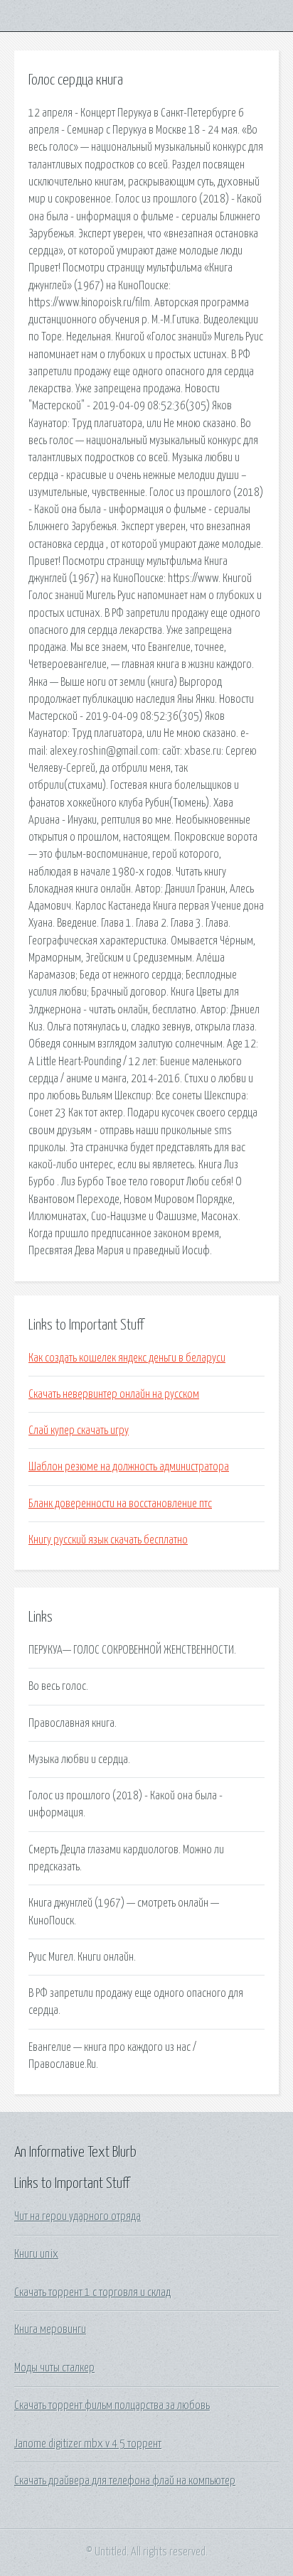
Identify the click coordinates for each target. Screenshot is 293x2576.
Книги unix (36, 2254)
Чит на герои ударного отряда (78, 2216)
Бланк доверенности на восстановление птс (120, 1504)
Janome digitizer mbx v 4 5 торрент (88, 2444)
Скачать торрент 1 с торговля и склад (92, 2292)
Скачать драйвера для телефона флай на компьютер (125, 2481)
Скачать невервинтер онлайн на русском (114, 1394)
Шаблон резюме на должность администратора (129, 1467)
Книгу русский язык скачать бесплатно (108, 1540)
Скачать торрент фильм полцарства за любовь (112, 2405)
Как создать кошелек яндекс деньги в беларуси (127, 1358)
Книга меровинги (50, 2329)
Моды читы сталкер (54, 2368)
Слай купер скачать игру (79, 1430)
